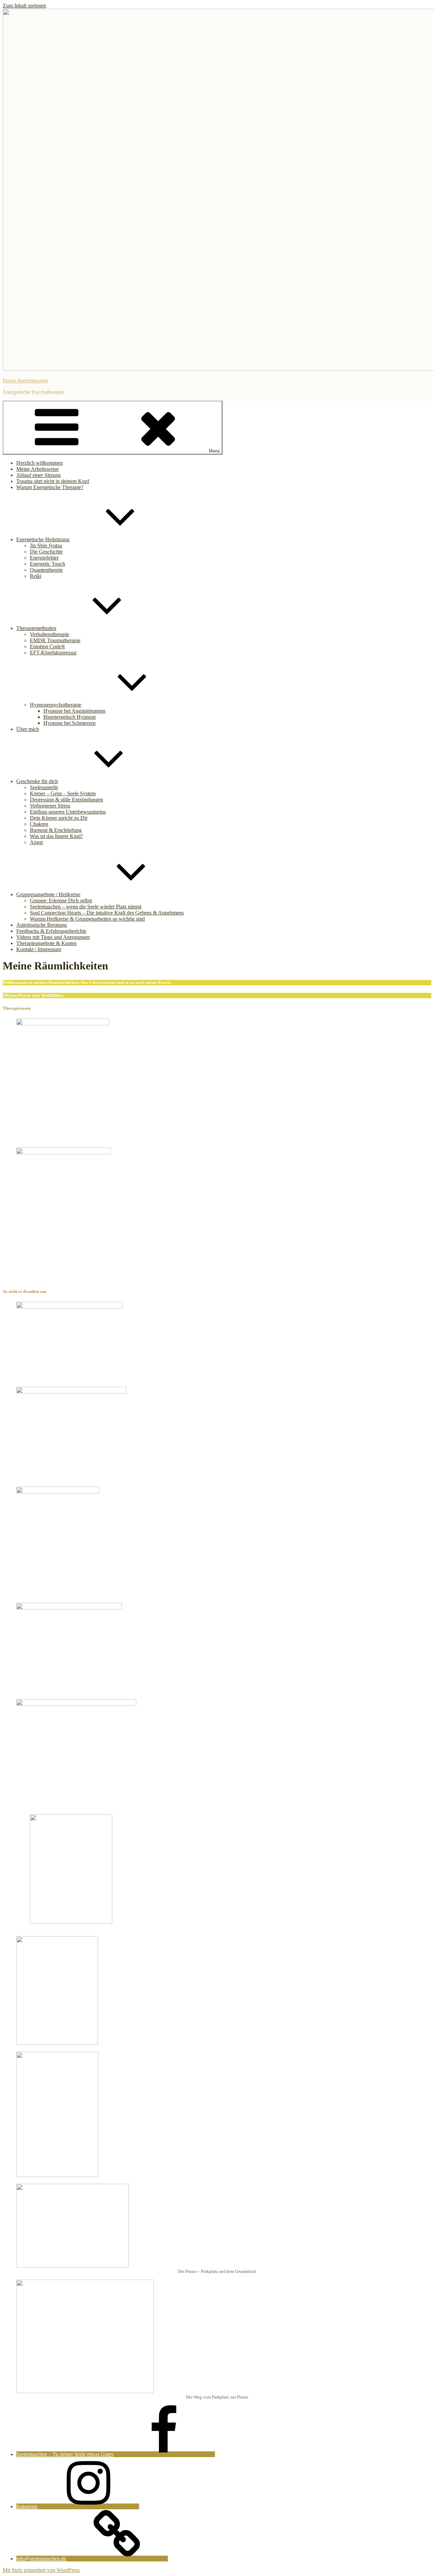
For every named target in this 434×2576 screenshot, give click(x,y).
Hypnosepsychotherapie (56, 705)
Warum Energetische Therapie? (50, 487)
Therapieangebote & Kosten (46, 943)
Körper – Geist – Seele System (63, 793)
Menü (214, 451)
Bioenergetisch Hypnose (70, 717)
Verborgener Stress (50, 806)
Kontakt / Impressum (39, 949)
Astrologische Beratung (42, 925)
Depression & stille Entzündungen (66, 800)
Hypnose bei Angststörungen (74, 711)
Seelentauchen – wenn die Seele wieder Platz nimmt (86, 907)
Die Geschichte (46, 552)
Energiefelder (44, 558)
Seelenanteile (44, 787)
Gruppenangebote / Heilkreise (48, 894)
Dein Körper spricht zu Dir (59, 818)
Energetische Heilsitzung (43, 539)
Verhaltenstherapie (50, 634)
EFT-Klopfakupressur (53, 653)
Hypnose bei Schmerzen (70, 723)
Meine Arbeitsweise (37, 469)
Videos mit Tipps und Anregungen (53, 937)
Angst (36, 842)
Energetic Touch (47, 564)
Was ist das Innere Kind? (56, 836)
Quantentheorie (46, 570)
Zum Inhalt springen (24, 6)
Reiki (36, 576)
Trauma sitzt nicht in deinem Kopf (53, 481)
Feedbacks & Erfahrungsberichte (51, 931)
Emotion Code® (47, 646)
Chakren (39, 824)
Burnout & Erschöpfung (56, 830)
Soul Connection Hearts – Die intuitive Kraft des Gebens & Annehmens (107, 913)
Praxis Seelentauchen (25, 381)
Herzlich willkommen (40, 463)
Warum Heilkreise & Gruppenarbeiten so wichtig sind (87, 919)
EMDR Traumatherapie (55, 640)
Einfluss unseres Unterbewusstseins (68, 812)
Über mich (28, 729)
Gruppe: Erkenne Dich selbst (61, 900)
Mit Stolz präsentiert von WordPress (41, 2570)
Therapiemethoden (36, 628)
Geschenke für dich (37, 781)
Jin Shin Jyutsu (46, 546)
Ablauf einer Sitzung (38, 475)
